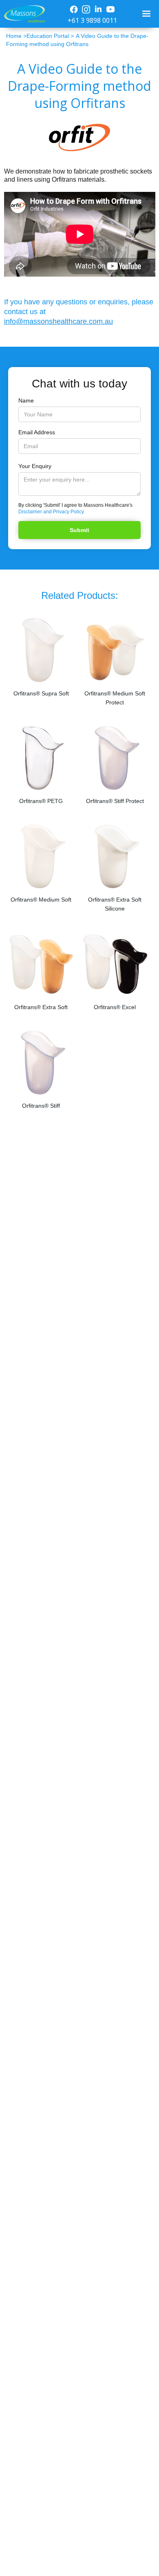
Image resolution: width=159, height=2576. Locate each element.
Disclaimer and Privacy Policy (51, 512)
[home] (22, 14)
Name (26, 400)
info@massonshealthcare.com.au (59, 321)
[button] (147, 14)
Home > (16, 36)
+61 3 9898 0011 (92, 20)
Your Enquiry (35, 466)
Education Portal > (50, 36)
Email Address (37, 432)
